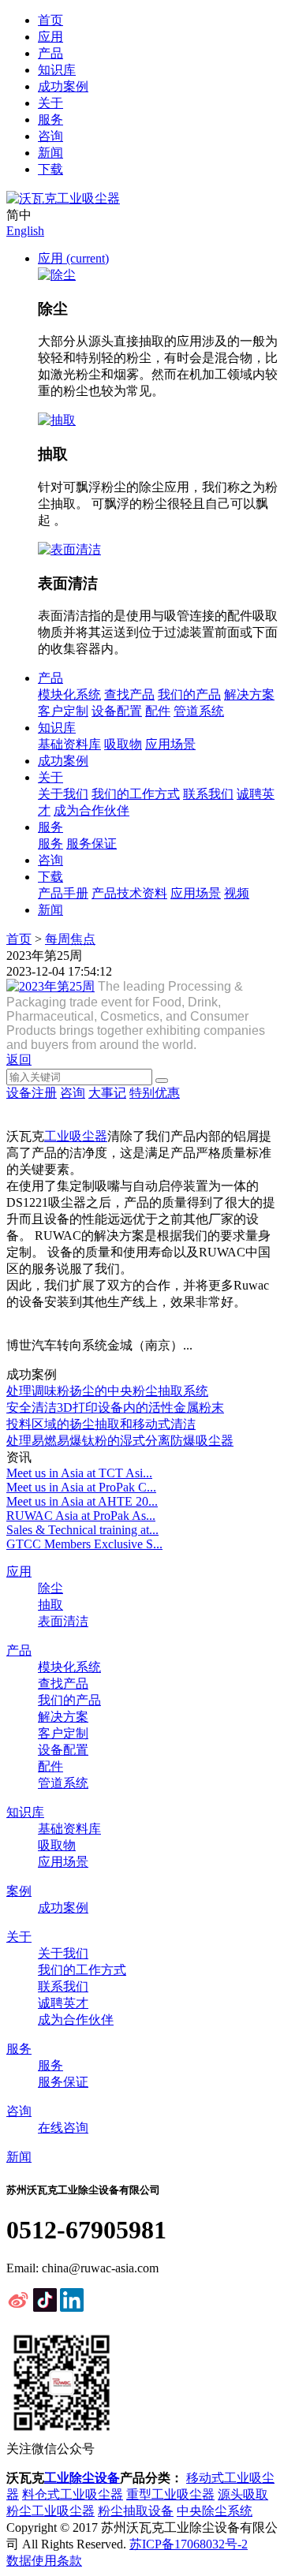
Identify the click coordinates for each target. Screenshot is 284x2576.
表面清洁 (63, 1621)
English (25, 231)
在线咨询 (63, 2128)
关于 (50, 103)
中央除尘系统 (215, 2511)
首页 (50, 20)
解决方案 (249, 694)
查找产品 (129, 694)
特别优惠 (155, 1093)
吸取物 (123, 744)
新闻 (50, 153)
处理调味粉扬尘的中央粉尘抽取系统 (107, 1391)
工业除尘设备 (82, 2478)
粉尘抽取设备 (136, 2511)
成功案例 (63, 86)
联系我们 (208, 794)
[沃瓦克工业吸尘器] (63, 198)
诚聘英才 (63, 2003)
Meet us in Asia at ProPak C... (81, 1487)
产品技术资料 (129, 893)
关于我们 (63, 794)
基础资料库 (69, 744)
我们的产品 (189, 694)
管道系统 (199, 711)
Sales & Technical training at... (82, 1530)
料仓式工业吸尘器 (73, 2494)
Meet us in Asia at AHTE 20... (82, 1501)
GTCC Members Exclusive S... (84, 1544)
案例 (19, 1891)
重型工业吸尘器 (170, 2494)
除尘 (50, 1588)
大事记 (107, 1093)
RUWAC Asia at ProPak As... (81, 1516)
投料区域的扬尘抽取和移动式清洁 (101, 1424)
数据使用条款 (44, 2561)
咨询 (50, 136)
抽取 (50, 1605)
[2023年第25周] (50, 986)
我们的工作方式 (136, 794)
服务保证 (92, 844)
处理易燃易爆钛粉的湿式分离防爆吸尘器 (120, 1441)
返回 (19, 1060)
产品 (50, 53)
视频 (237, 893)
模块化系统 (69, 694)
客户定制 (63, 711)
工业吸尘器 (76, 1136)
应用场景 (170, 744)
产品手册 (63, 893)
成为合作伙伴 (92, 810)
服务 (50, 119)
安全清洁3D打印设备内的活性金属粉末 (115, 1407)
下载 (50, 169)
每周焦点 (70, 939)
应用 (50, 37)
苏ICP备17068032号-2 (189, 2544)
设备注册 (32, 1093)
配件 (158, 711)
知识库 (57, 70)
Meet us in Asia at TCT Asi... (79, 1473)
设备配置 (117, 711)
